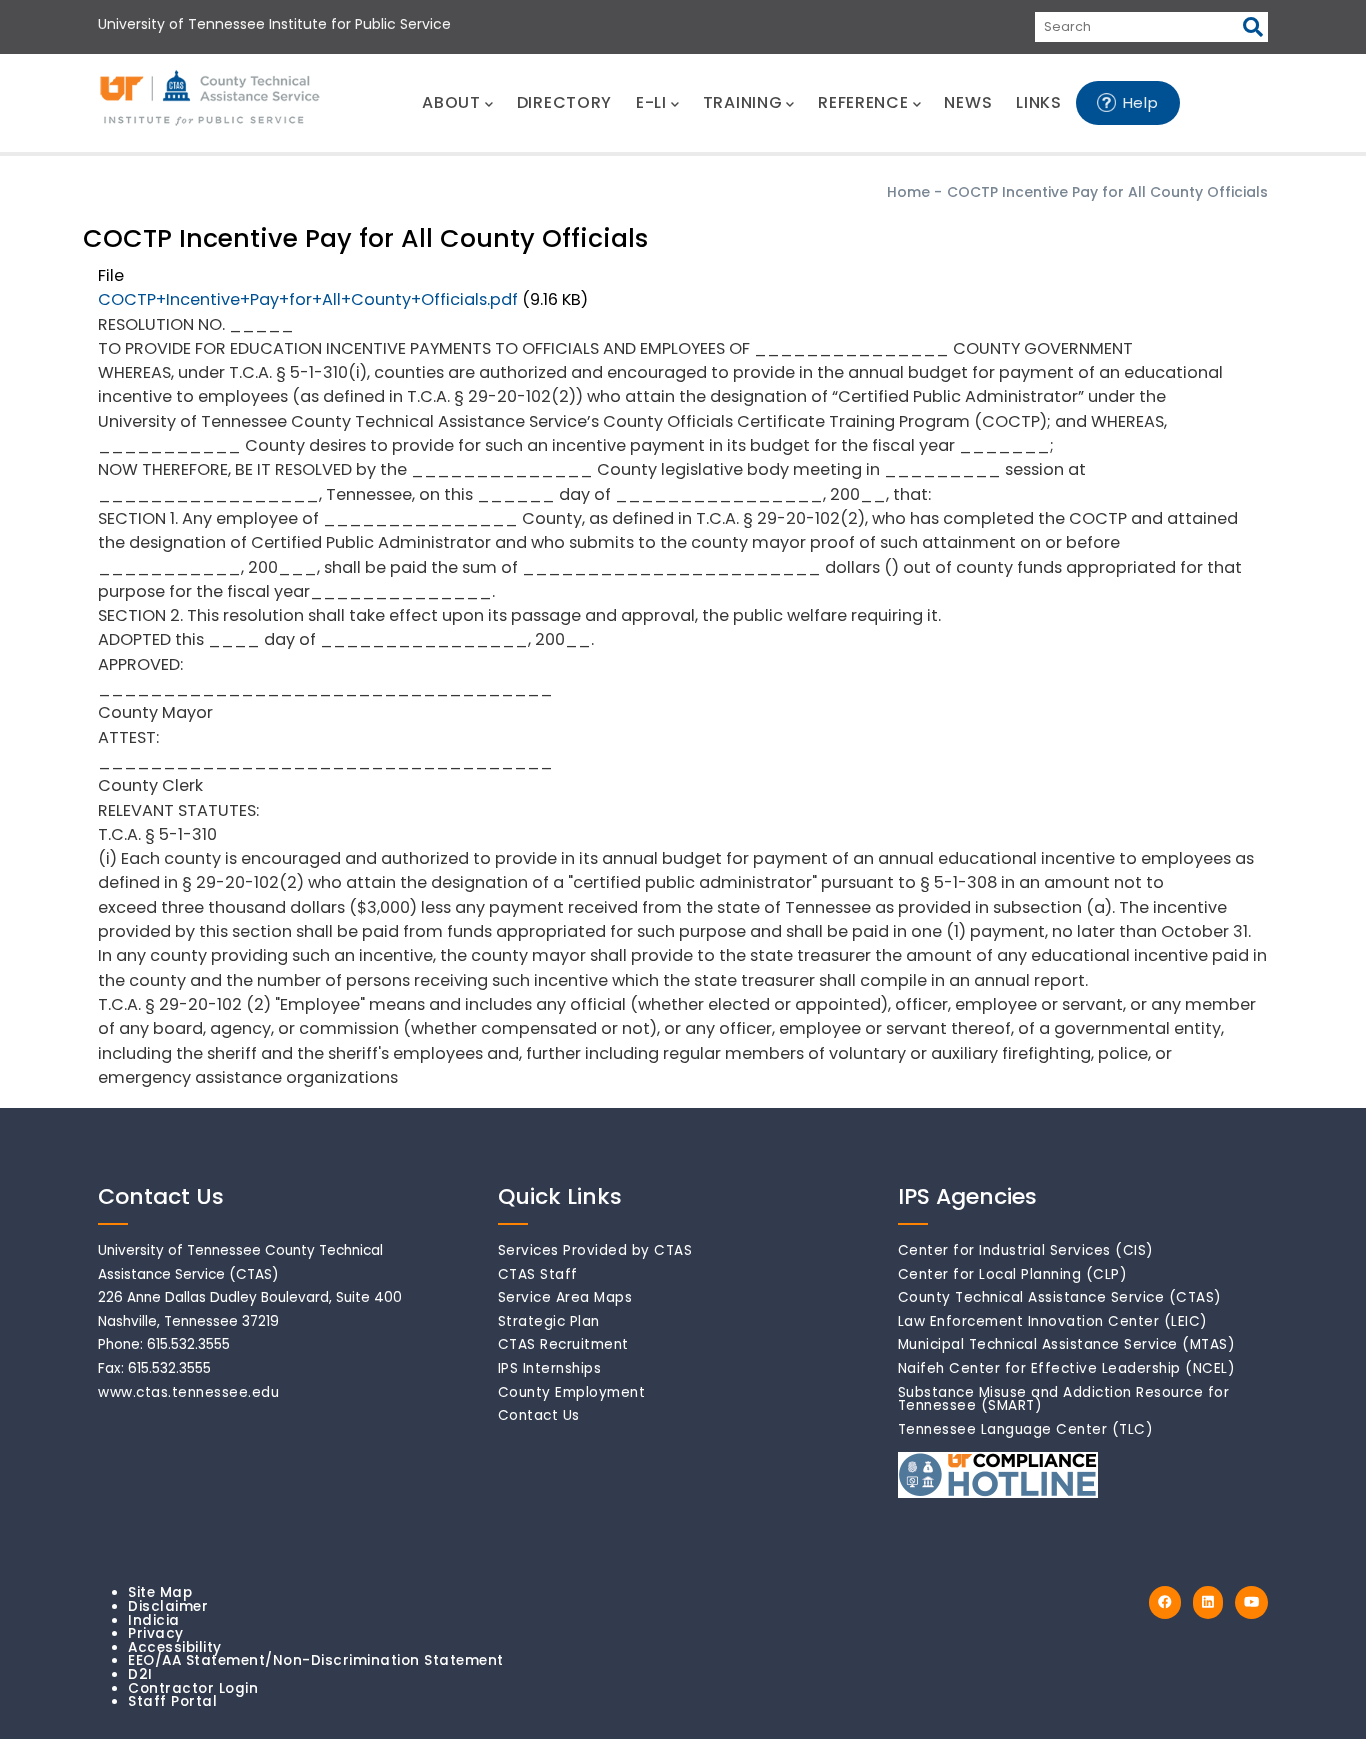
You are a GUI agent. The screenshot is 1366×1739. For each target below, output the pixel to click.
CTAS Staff (538, 1274)
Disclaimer (168, 1606)
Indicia (154, 1620)
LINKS (1039, 102)
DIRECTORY (564, 102)
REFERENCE (863, 102)
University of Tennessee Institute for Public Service (274, 24)
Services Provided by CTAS (595, 1250)
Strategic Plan (549, 1321)
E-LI (651, 102)
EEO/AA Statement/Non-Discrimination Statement (316, 1660)
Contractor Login (193, 1688)
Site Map (160, 1592)
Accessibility (175, 1647)
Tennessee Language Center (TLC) (1026, 1429)
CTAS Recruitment (563, 1344)
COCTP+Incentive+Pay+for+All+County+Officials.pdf (308, 299)
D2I (140, 1674)
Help (1141, 102)
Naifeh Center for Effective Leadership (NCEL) (1067, 1368)
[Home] (211, 99)
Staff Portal (172, 1701)
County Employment (572, 1392)
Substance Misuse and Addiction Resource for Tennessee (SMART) (1064, 1399)
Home (908, 192)
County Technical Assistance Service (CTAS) (1060, 1297)
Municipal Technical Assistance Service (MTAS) (1067, 1344)
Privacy (156, 1633)
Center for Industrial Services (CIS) (1026, 1250)
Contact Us (539, 1415)
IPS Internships (550, 1368)
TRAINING (743, 102)
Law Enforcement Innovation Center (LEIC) (1053, 1321)
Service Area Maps (565, 1297)
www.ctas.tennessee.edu (188, 1392)
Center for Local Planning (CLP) (1013, 1274)
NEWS (968, 102)
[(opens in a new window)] (1165, 1602)
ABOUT (451, 102)
